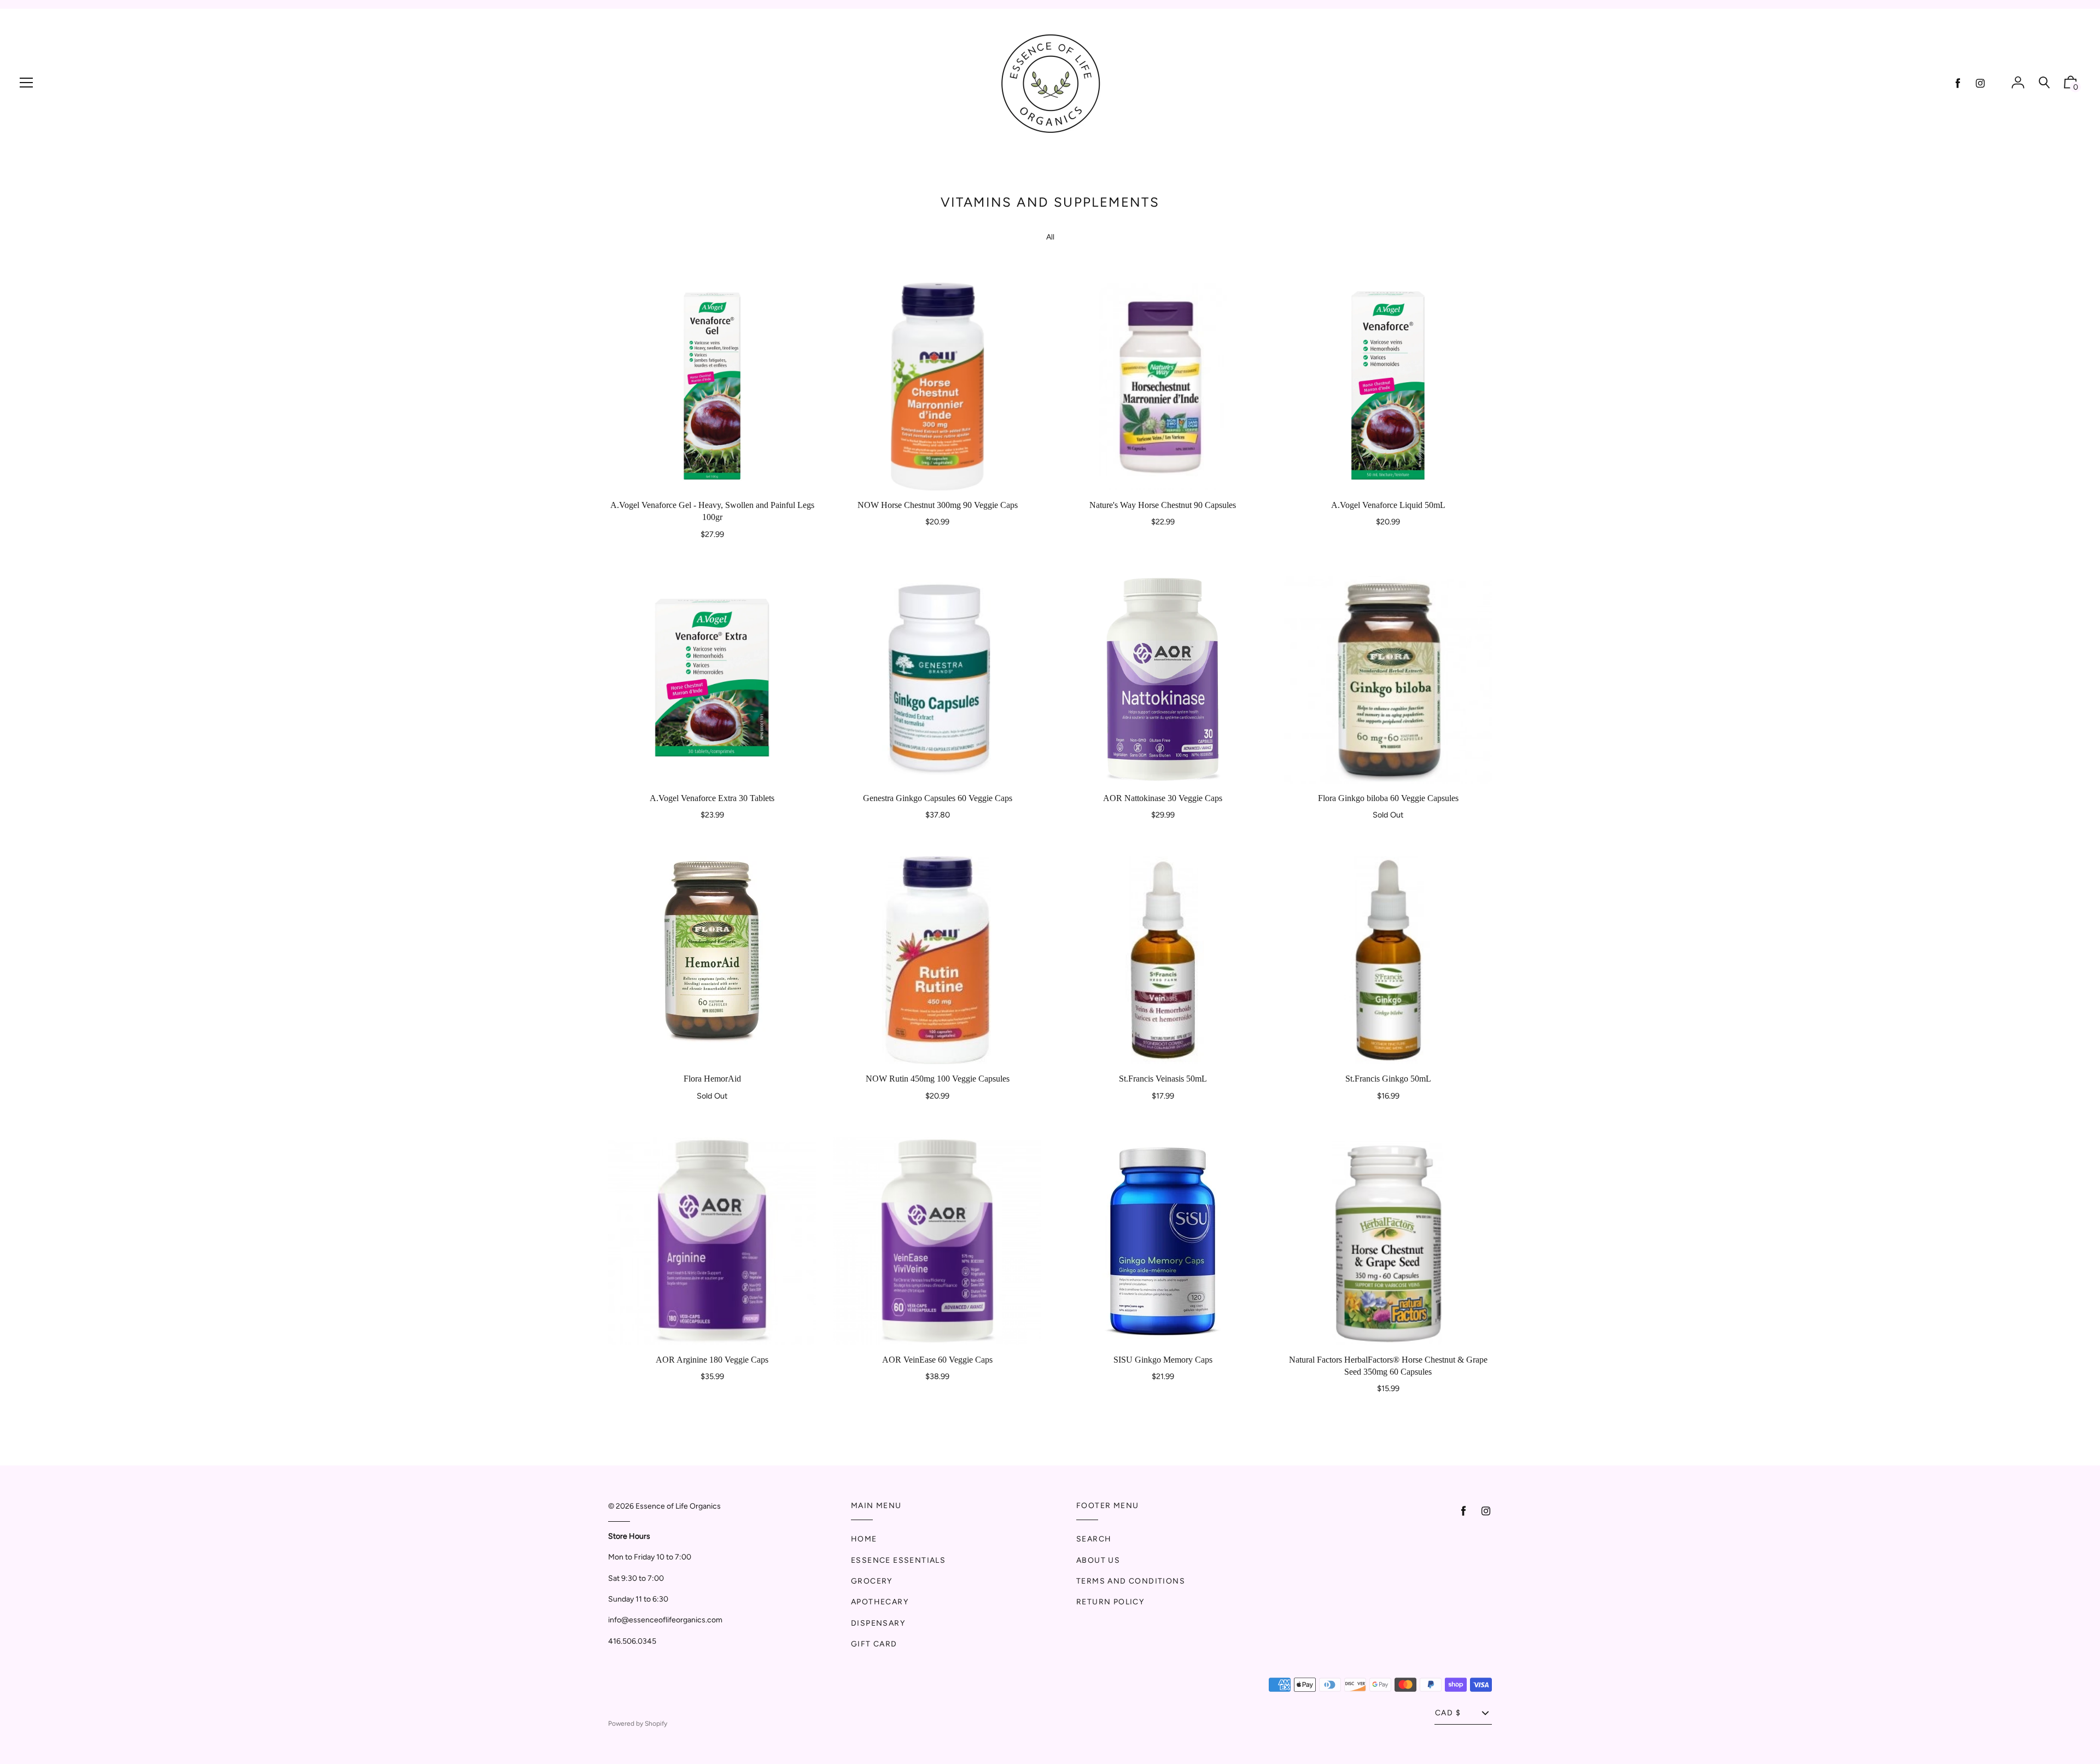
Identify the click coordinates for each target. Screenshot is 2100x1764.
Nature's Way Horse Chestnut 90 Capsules (1163, 505)
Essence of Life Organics (678, 1506)
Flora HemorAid (712, 1079)
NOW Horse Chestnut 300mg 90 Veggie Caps (938, 505)
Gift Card (874, 1644)
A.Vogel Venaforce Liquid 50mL (1388, 505)
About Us (1098, 1560)
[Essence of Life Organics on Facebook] (1958, 83)
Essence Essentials (898, 1560)
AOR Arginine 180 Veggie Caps (712, 1360)
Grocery (872, 1581)
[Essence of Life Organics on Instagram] (1980, 83)
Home (864, 1539)
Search (1094, 1539)
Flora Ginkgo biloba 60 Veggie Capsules (1388, 798)
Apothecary (880, 1602)
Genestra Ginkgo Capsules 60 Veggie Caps (938, 798)
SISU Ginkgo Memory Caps (1163, 1360)
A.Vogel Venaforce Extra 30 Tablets (712, 798)
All (1050, 237)
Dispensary (878, 1623)
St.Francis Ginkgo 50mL (1388, 1079)
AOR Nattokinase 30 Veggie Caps (1163, 798)
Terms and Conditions (1131, 1581)
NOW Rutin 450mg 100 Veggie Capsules (938, 1079)
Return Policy (1110, 1602)
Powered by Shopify (638, 1724)
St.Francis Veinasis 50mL (1163, 1079)
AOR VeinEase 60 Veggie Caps (937, 1360)
